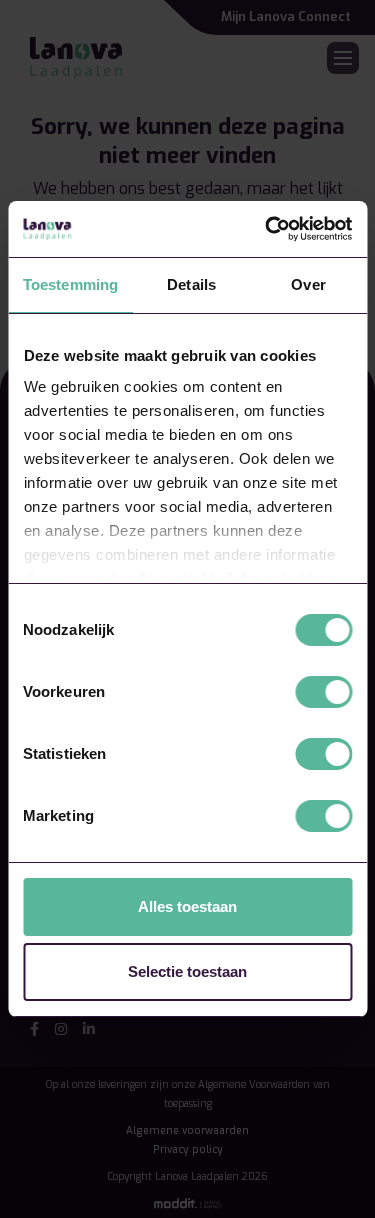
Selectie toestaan (187, 971)
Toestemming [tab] (70, 284)
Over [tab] (308, 284)
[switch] (323, 692)
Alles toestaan (187, 906)
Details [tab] (191, 284)
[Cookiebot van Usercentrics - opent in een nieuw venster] (267, 229)
